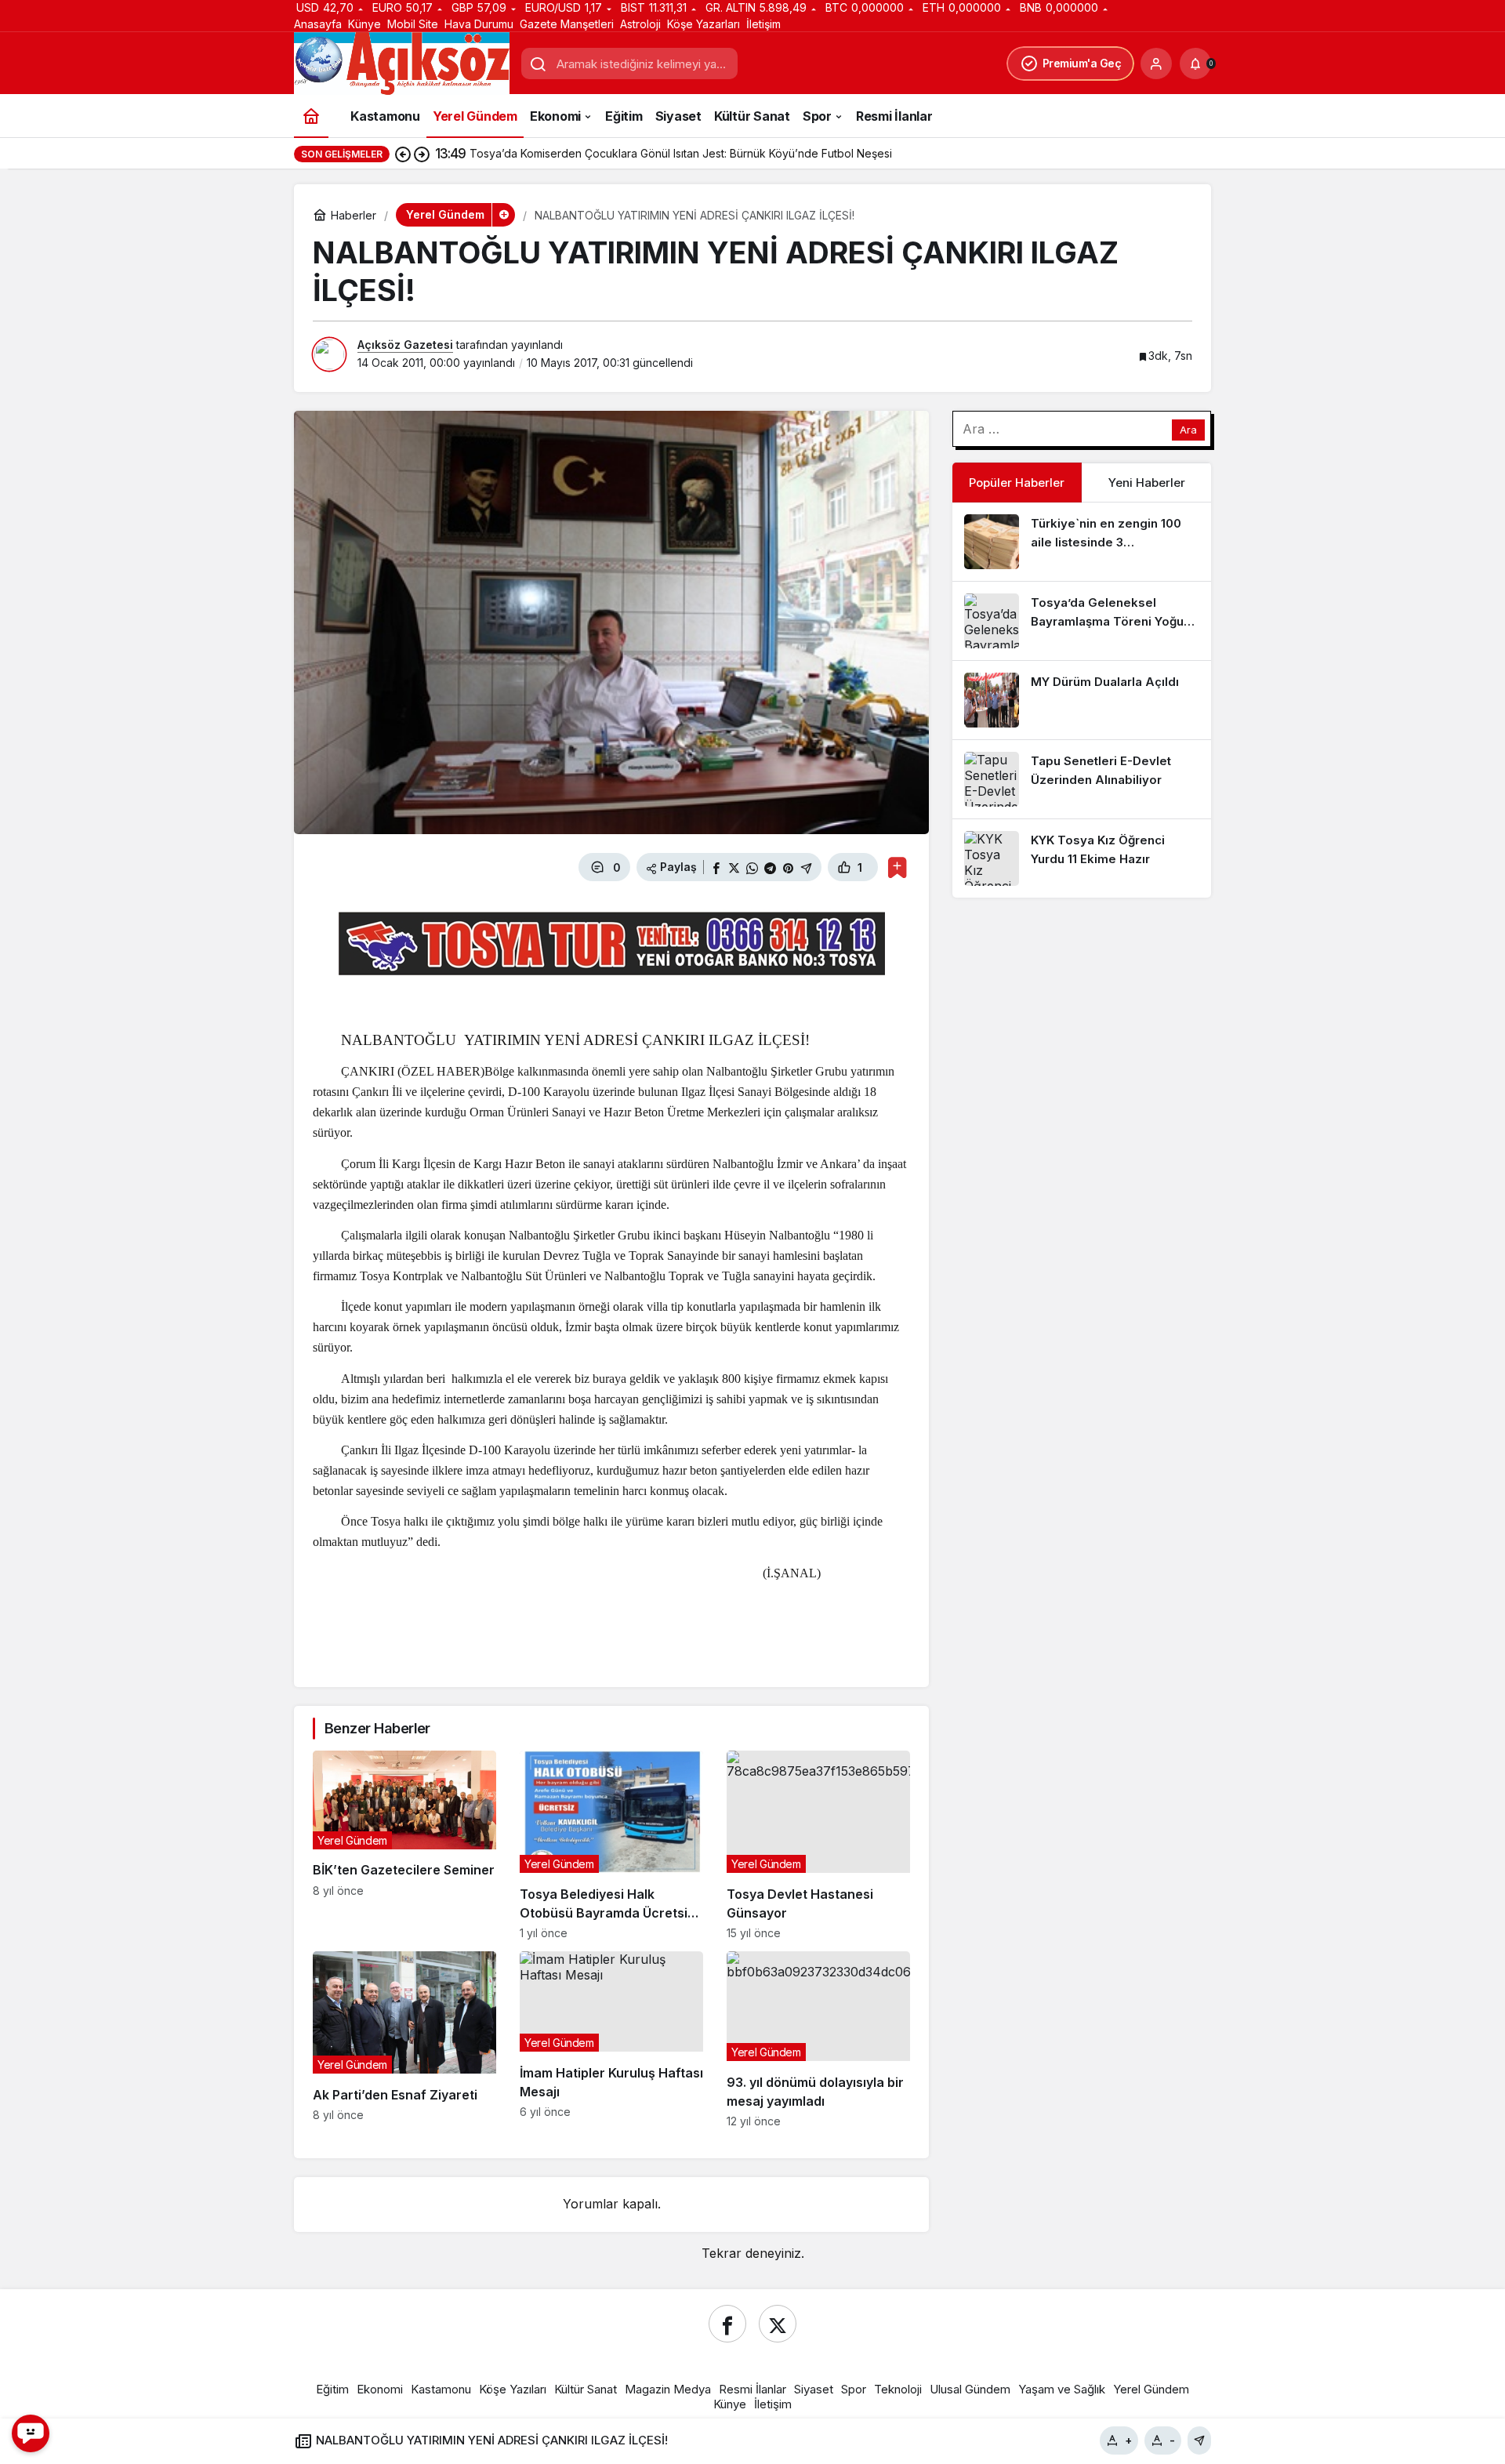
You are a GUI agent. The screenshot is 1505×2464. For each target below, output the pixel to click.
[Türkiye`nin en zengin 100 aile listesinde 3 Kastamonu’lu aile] (1082, 542)
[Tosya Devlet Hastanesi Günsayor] (818, 1845)
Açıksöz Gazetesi (405, 345)
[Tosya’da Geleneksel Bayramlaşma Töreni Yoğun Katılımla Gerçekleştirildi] (1082, 621)
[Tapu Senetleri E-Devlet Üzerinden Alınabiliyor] (1082, 779)
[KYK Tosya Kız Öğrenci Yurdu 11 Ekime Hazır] (1082, 858)
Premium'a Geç (1082, 63)
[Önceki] (403, 154)
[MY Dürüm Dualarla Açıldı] (1082, 700)
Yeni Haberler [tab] (1147, 483)
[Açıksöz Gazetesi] (402, 63)
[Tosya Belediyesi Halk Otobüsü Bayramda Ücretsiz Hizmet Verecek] (611, 1845)
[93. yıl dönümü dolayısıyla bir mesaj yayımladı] (818, 2039)
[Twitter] (778, 2324)
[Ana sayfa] (311, 116)
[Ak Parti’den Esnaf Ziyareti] (404, 2039)
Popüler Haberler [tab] (1017, 483)
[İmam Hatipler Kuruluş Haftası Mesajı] (611, 2039)
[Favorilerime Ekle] (897, 867)
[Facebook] (727, 2324)
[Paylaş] (1199, 2440)
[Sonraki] (422, 154)
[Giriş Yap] (1156, 64)
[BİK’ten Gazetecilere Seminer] (404, 1845)
